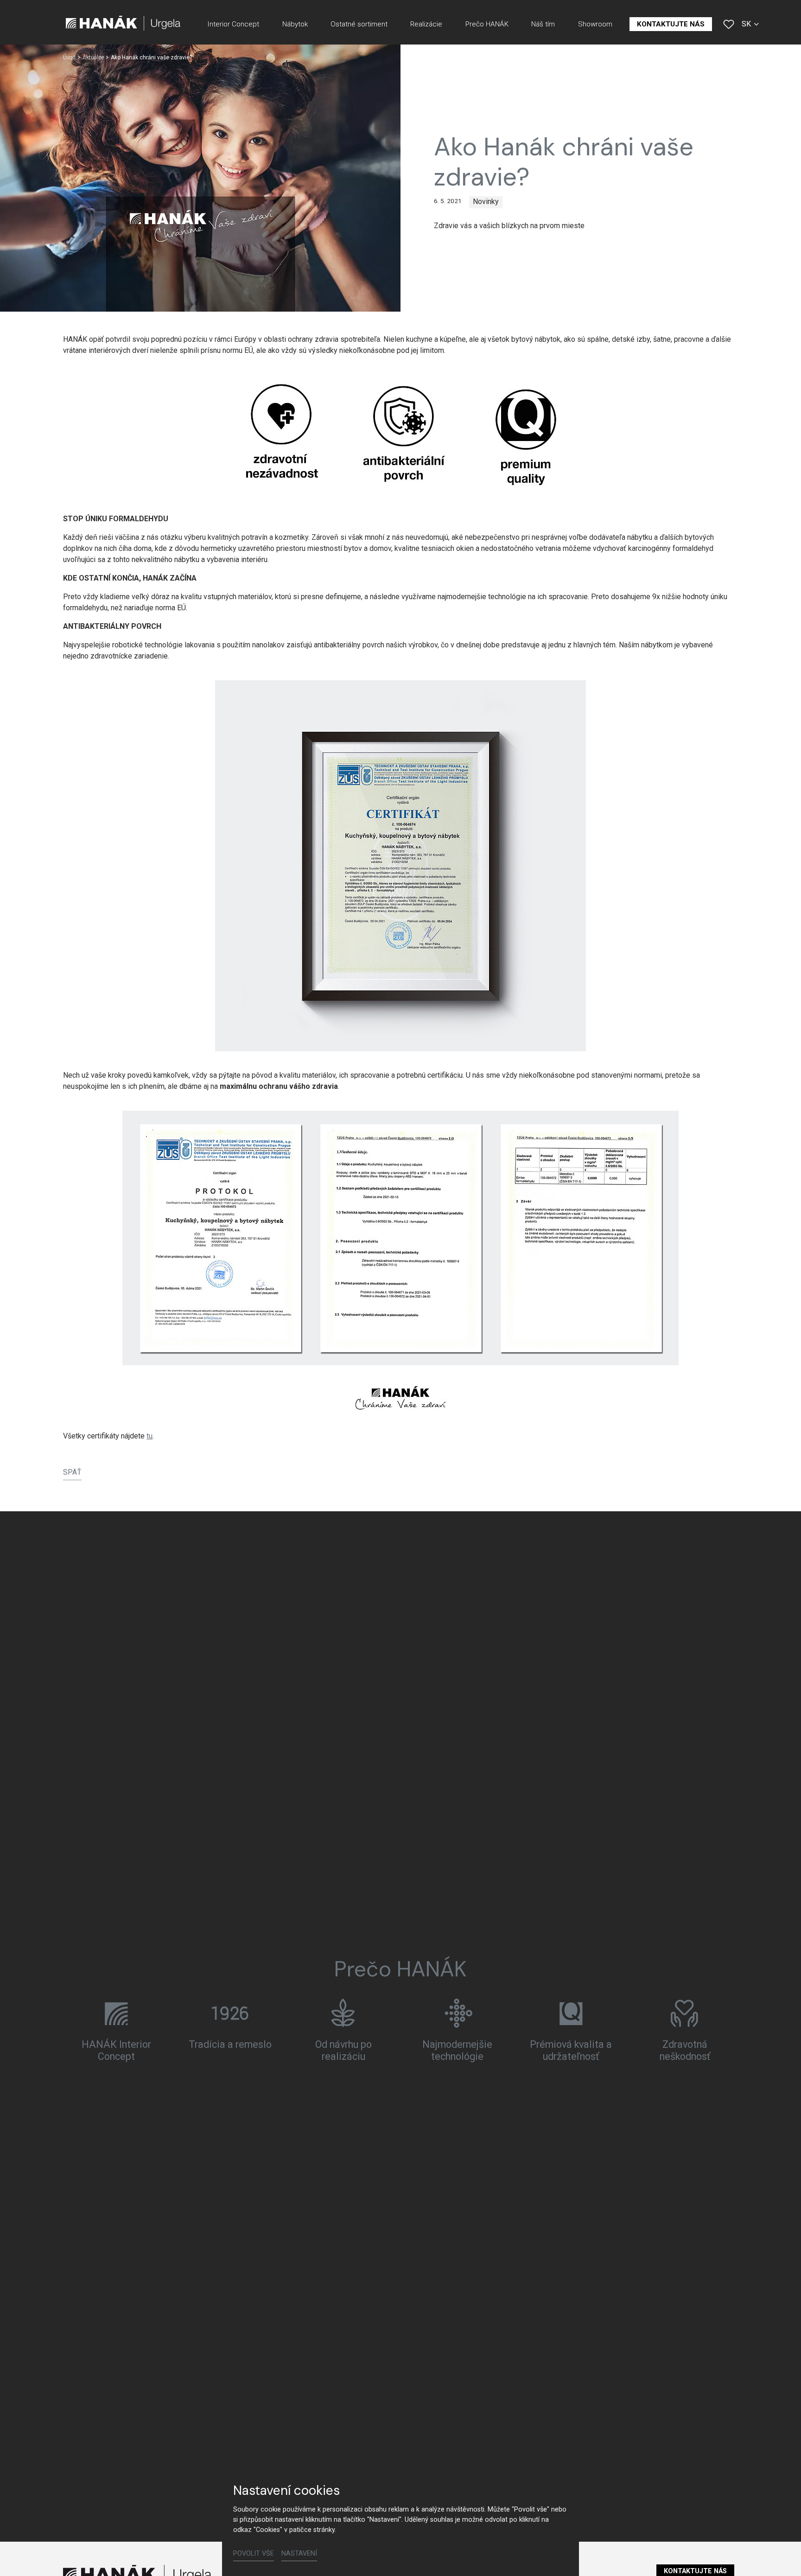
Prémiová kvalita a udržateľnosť (571, 2050)
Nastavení (299, 2554)
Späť (72, 1472)
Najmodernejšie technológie (457, 2050)
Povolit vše (254, 2554)
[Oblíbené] (729, 24)
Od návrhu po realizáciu (343, 2050)
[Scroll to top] (781, 2556)
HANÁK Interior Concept (116, 2050)
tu (149, 1436)
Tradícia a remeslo (230, 2044)
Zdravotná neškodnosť (685, 2050)
